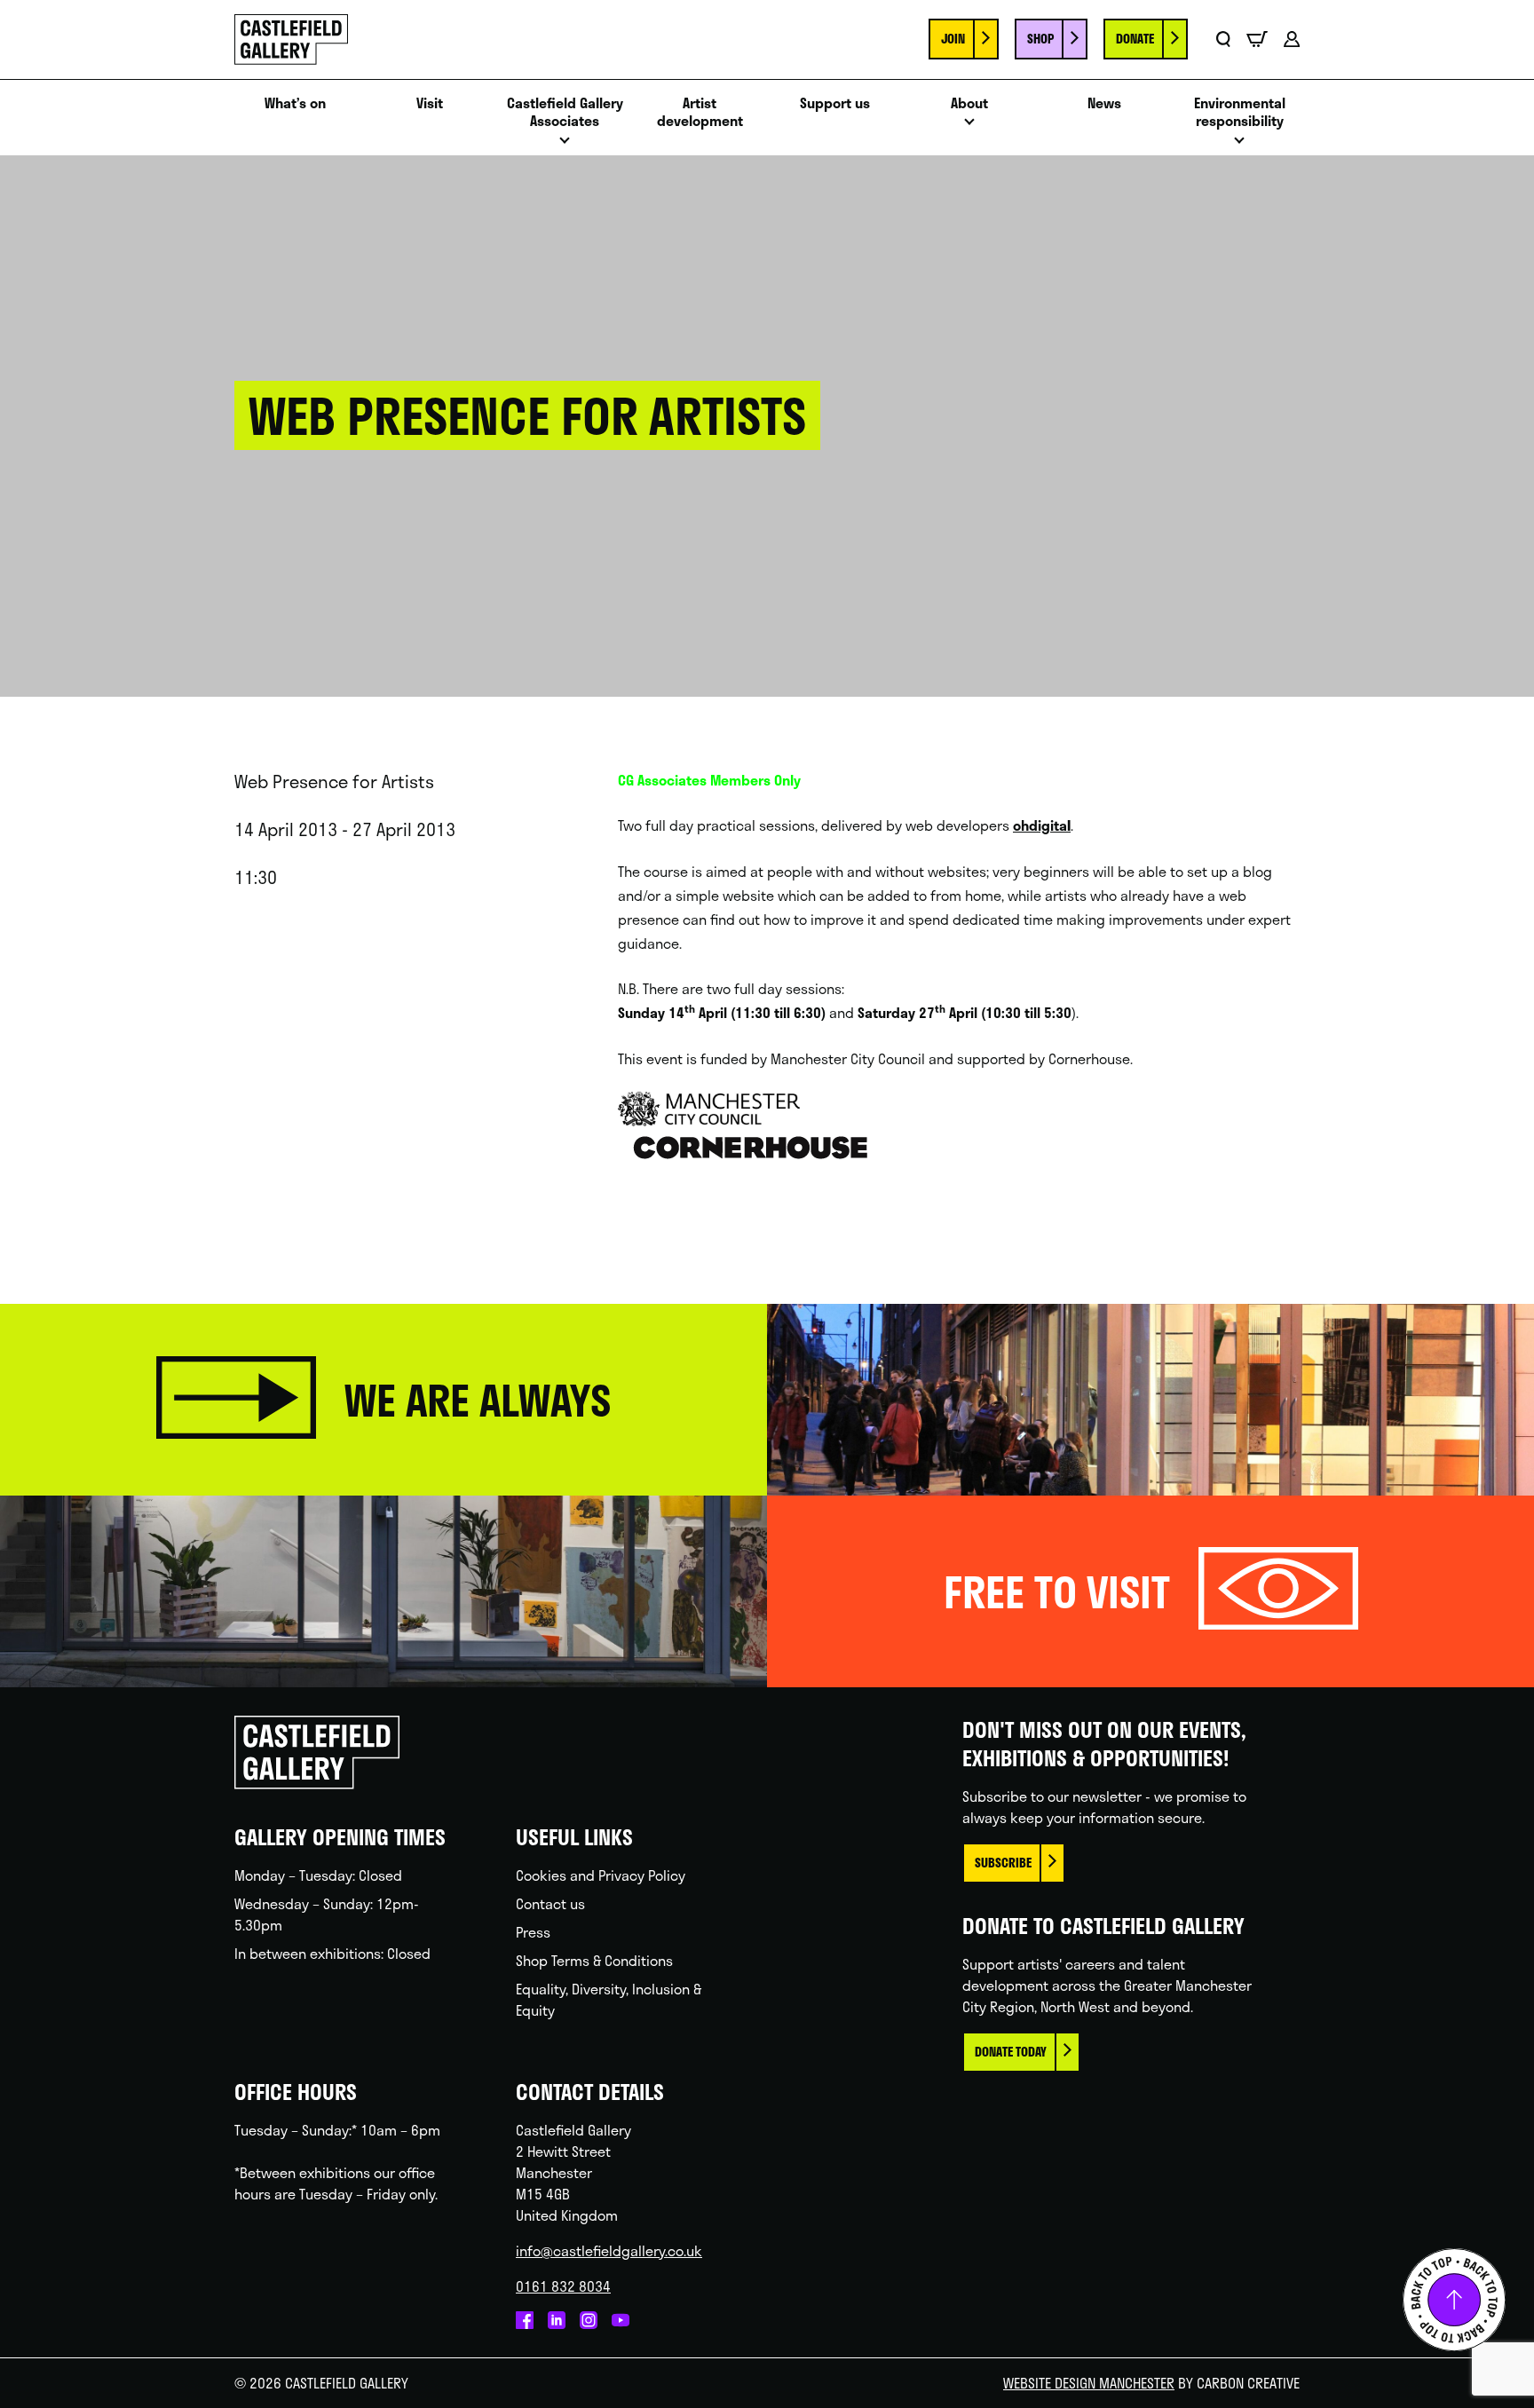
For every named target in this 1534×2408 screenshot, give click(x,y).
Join (953, 39)
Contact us (550, 1903)
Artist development (700, 113)
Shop (1040, 39)
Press (533, 1932)
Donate (1135, 39)
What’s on (295, 103)
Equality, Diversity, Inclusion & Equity (609, 1999)
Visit (430, 103)
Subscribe (1003, 1863)
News (1104, 103)
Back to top (1454, 2300)
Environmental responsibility (1240, 113)
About (969, 103)
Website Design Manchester (1089, 2383)
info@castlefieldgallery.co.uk (609, 2250)
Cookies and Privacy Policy (601, 1875)
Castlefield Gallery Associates (565, 113)
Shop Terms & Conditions (594, 1960)
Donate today (1011, 2052)
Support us (835, 103)
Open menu (565, 145)
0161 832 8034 (563, 2286)
